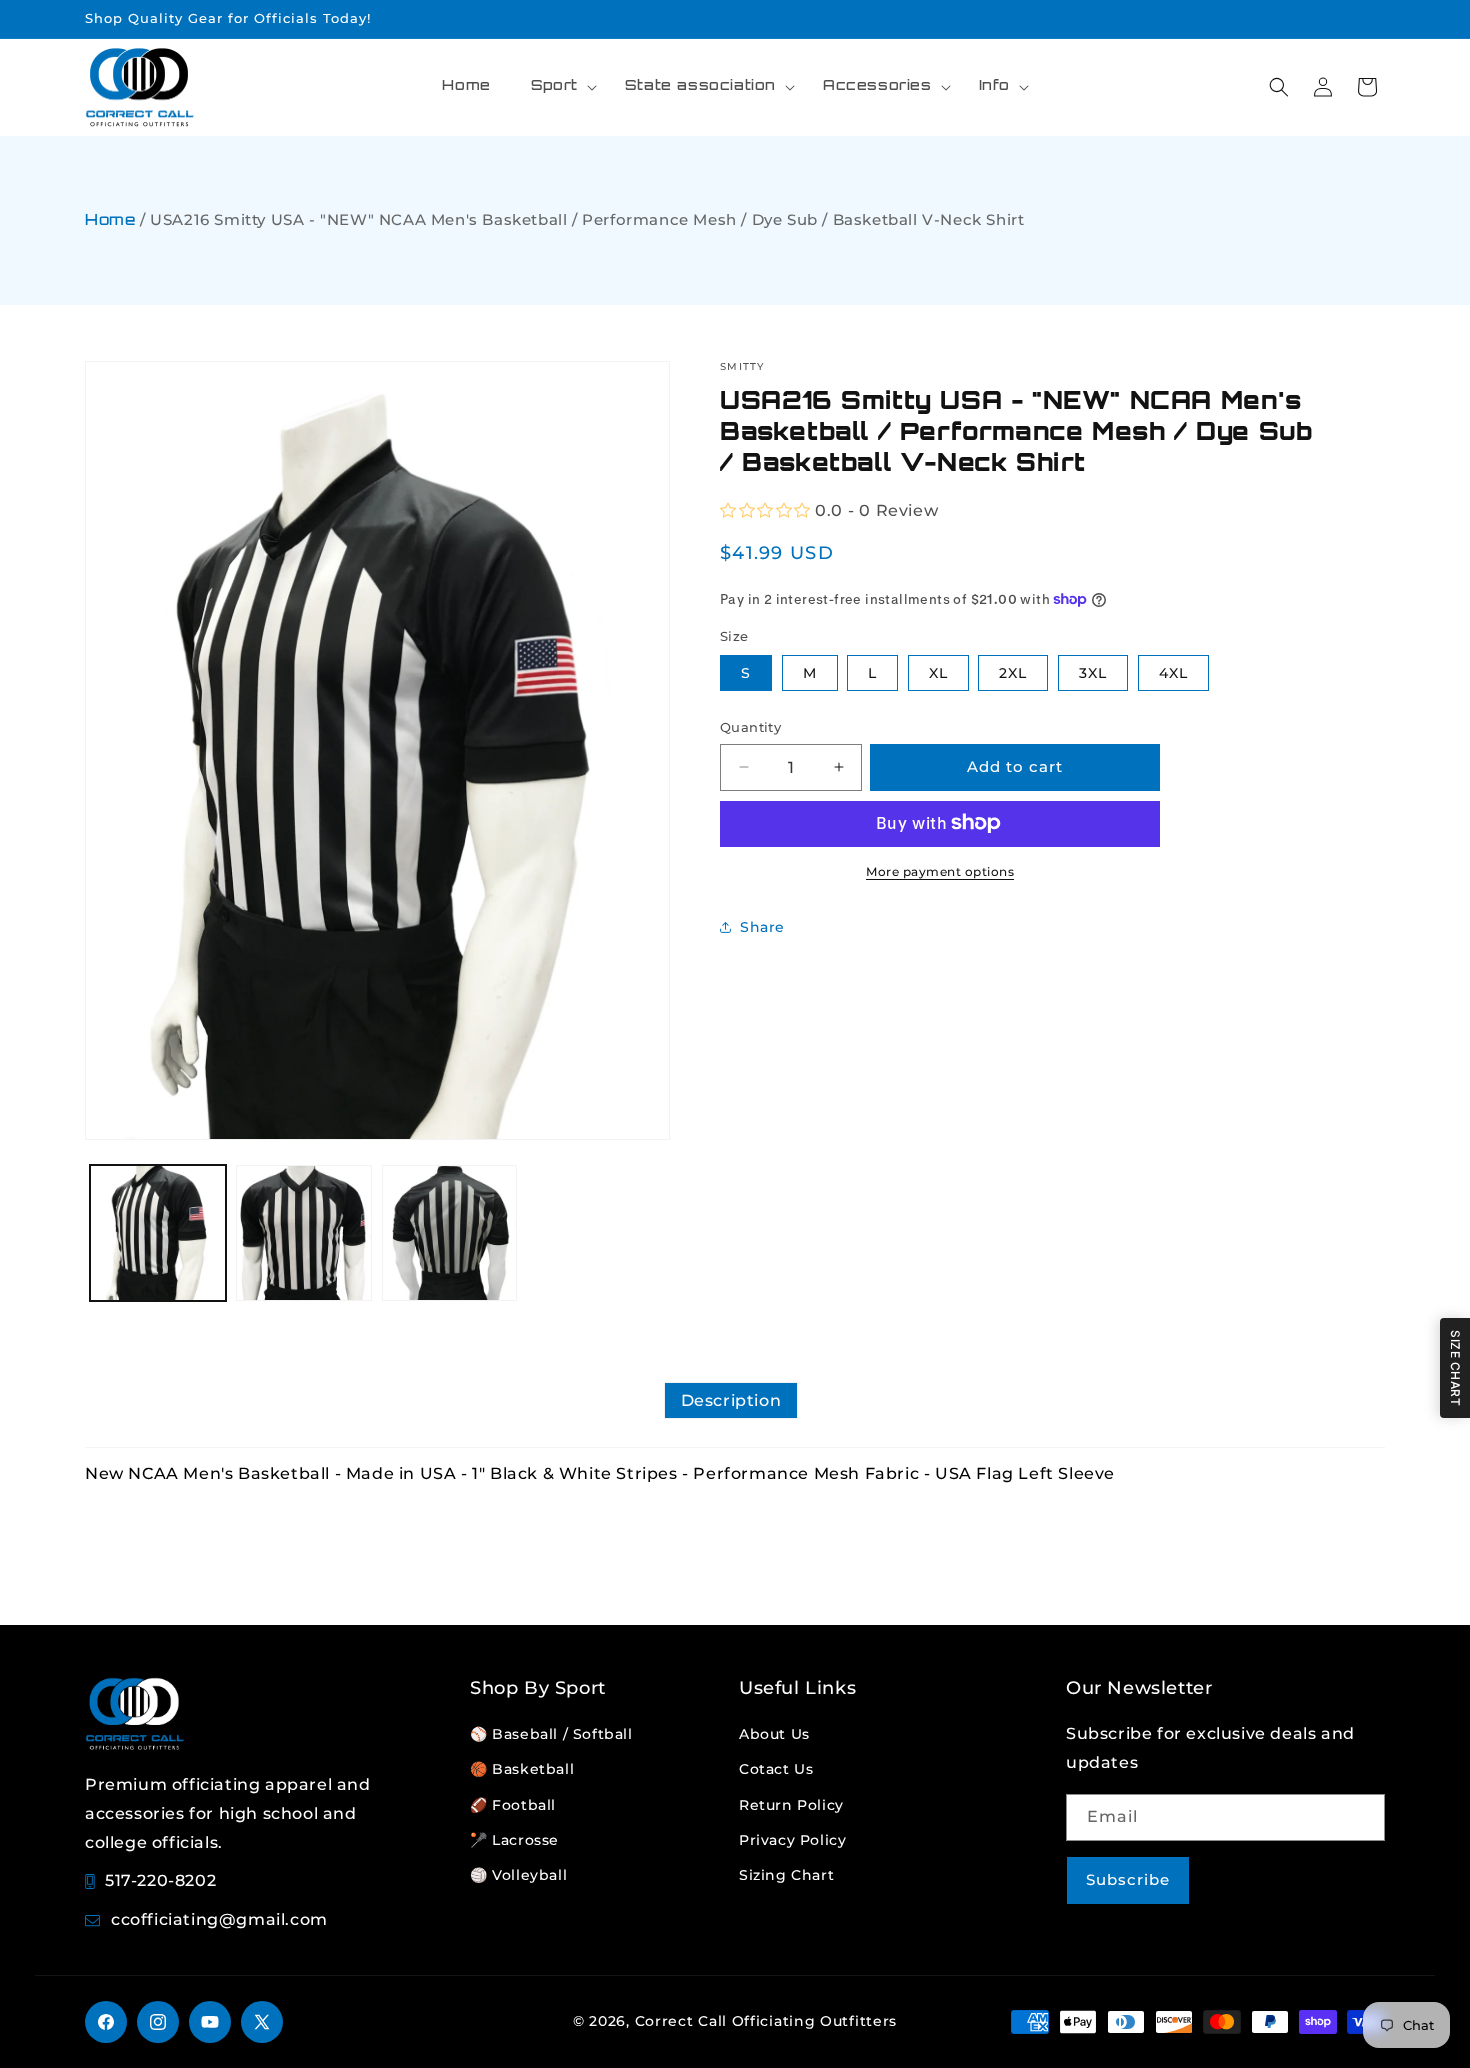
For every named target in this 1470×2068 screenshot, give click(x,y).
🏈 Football (513, 1805)
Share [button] (762, 926)
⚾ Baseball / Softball (551, 1734)
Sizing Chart (786, 1875)
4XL (1173, 673)
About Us (774, 1734)
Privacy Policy (792, 1840)
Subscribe (1128, 1879)
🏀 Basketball (522, 1769)
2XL (1013, 673)
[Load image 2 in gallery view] (304, 1233)
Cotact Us (776, 1769)
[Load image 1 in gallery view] (158, 1233)
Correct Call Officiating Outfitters (766, 2021)
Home (110, 221)
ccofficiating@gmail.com (219, 1919)
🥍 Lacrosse (514, 1840)
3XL (1093, 673)
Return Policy (791, 1805)
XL (938, 673)
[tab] (731, 1400)
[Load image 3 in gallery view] (450, 1233)
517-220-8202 (160, 1880)
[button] (558, 87)
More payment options (940, 870)
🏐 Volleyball (518, 1875)
